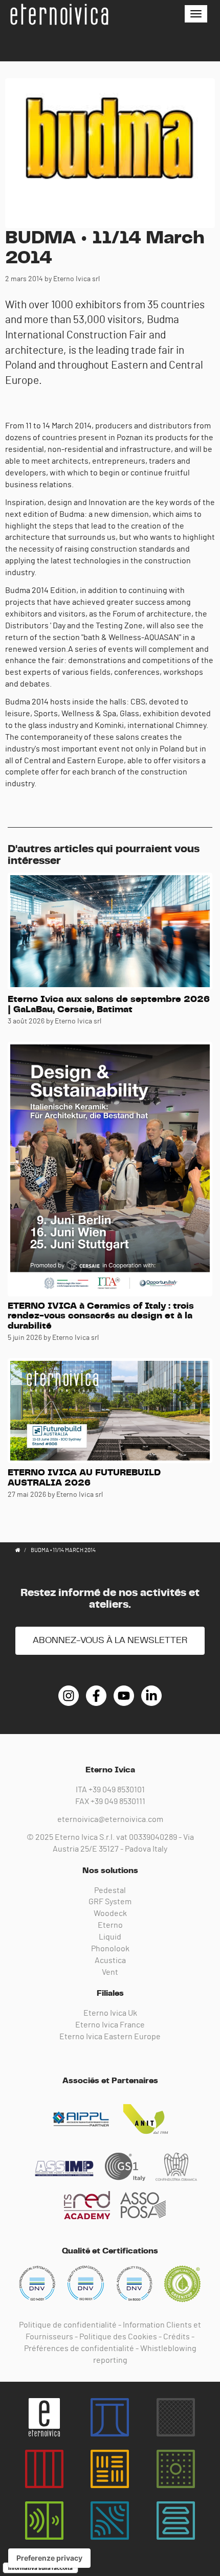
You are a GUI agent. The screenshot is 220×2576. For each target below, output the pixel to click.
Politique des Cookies (118, 2337)
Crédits (177, 2337)
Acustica (110, 1961)
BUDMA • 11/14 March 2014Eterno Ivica (59, 14)
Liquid (110, 1937)
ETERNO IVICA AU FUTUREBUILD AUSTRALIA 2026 (84, 1478)
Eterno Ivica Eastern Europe (110, 2037)
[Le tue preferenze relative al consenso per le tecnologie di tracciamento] (49, 2558)
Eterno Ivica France (110, 2025)
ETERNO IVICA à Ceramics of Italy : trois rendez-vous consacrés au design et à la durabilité (101, 1316)
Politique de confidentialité (68, 2325)
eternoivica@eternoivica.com (110, 1819)
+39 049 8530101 (117, 1790)
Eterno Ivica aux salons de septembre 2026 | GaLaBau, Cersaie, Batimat (109, 1005)
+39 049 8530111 (118, 1802)
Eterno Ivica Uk (110, 2013)
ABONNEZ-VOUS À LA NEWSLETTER (110, 1640)
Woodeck (110, 1913)
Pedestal (110, 1890)
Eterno (110, 1925)
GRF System (110, 1902)
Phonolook (110, 1949)
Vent (110, 1972)
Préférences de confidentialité (79, 2349)
